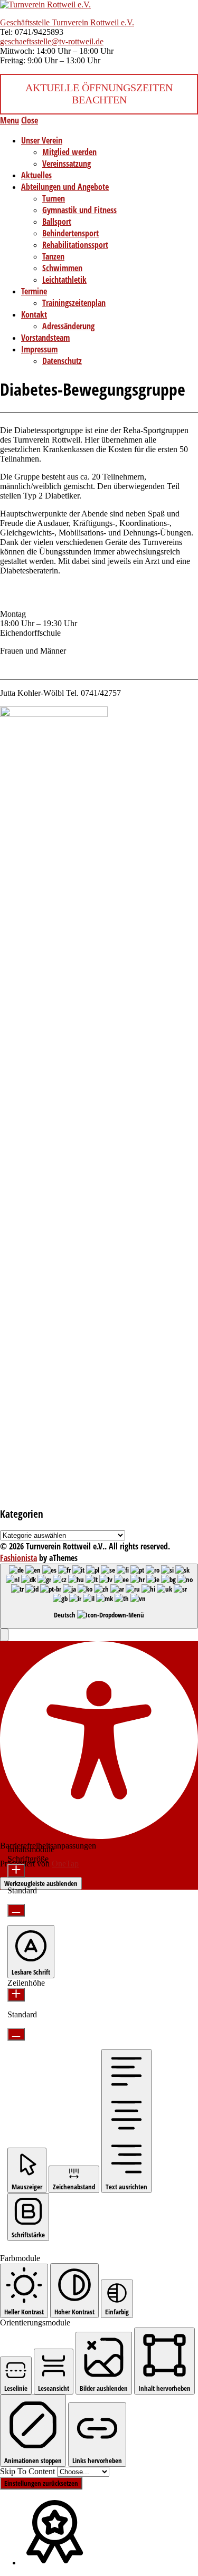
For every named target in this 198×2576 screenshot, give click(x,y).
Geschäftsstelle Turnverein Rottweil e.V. (67, 22)
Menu (10, 120)
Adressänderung (68, 326)
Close (30, 120)
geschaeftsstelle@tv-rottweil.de (52, 41)
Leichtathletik (64, 280)
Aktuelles (36, 175)
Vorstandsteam (45, 338)
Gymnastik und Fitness (79, 210)
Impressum (39, 349)
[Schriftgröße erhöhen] (16, 1871)
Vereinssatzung (67, 164)
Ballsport (57, 222)
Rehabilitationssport (75, 245)
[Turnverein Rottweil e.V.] (45, 4)
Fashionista (18, 1558)
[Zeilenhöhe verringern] (16, 2034)
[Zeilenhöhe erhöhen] (16, 1995)
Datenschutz (62, 361)
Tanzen (53, 256)
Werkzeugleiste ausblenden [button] (41, 1883)
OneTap (65, 1864)
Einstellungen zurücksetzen (41, 2483)
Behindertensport (70, 233)
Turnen (54, 198)
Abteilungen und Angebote (65, 187)
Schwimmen (62, 268)
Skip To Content (29, 2471)
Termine (34, 291)
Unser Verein (42, 140)
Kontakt (34, 314)
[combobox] (99, 1596)
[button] (4, 1635)
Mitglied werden (69, 152)
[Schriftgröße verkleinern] (16, 1910)
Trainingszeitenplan (74, 303)
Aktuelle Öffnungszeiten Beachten (99, 94)
